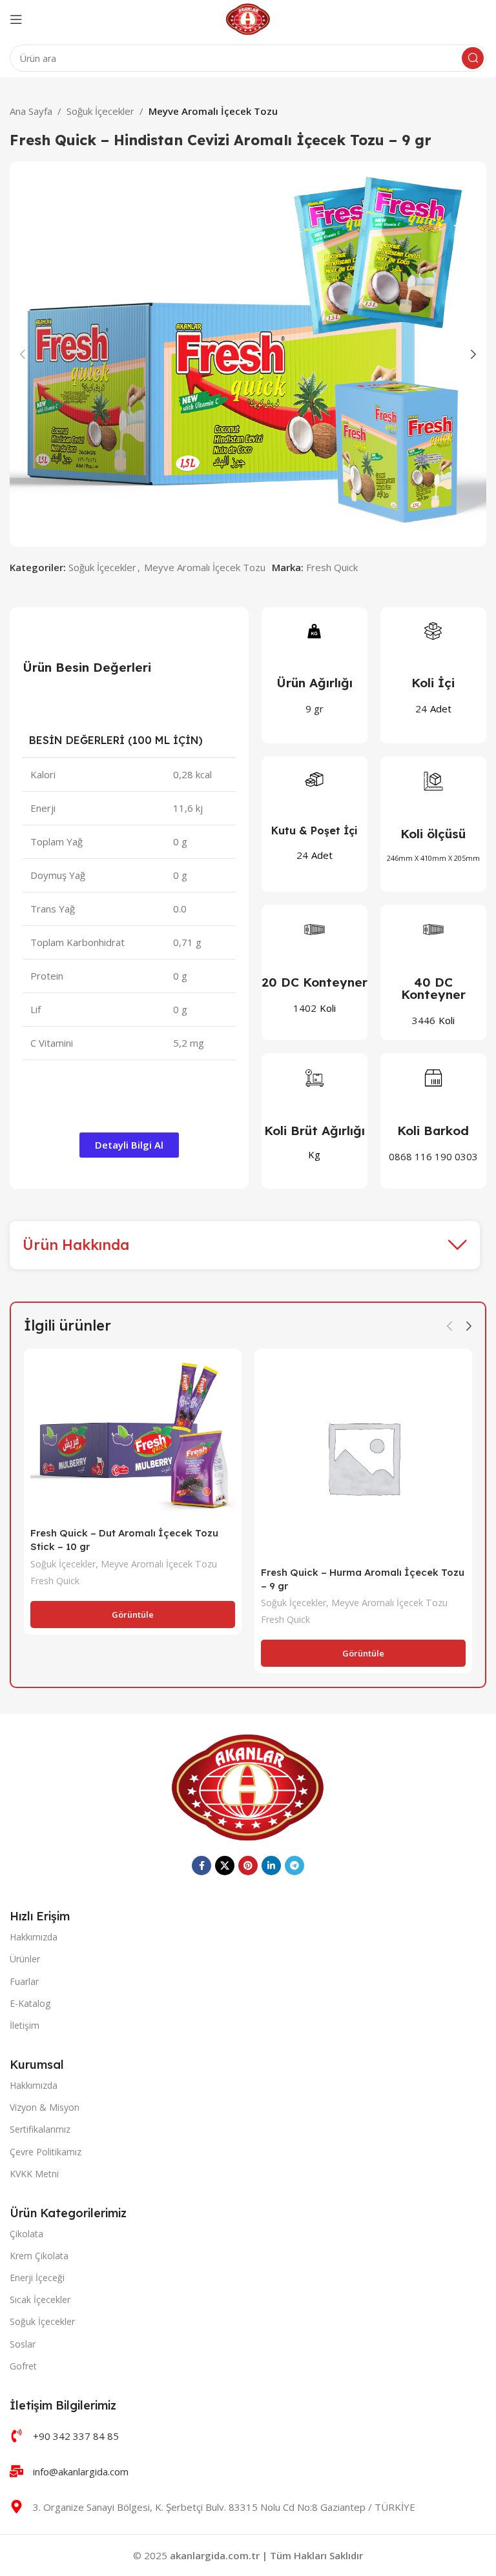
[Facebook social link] (201, 1866)
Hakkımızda (34, 1937)
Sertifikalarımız (40, 2129)
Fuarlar (24, 1981)
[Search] (473, 58)
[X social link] (225, 1866)
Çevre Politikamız (46, 2152)
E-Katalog (30, 2003)
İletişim (25, 2025)
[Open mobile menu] (16, 19)
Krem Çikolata (39, 2256)
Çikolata (26, 2234)
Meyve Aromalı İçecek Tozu (213, 111)
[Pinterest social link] (248, 1866)
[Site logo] (248, 18)
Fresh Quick (332, 567)
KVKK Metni (34, 2174)
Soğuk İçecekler (100, 111)
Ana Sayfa (31, 111)
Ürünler (25, 1959)
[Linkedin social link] (271, 1866)
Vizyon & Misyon (45, 2107)
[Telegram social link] (294, 1866)
